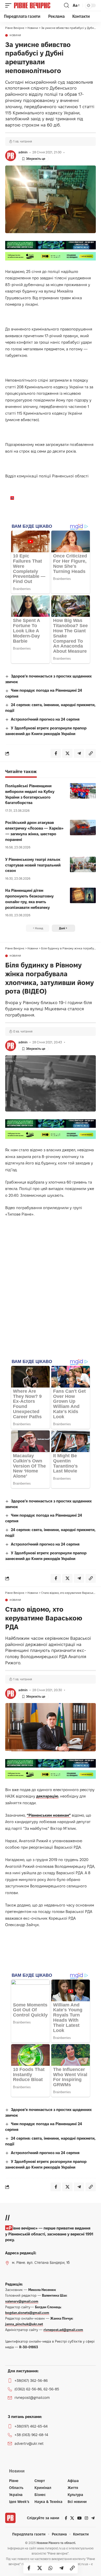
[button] (10, 5)
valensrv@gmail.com (22, 2301)
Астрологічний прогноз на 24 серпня (45, 719)
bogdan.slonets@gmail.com (27, 2313)
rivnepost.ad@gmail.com (63, 2330)
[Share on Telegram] (61, 2568)
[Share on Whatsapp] (51, 2568)
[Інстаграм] (86, 2518)
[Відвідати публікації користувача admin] (11, 156)
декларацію (47, 1796)
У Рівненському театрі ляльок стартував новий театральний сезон (33, 865)
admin (23, 152)
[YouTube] (79, 2518)
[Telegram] (93, 2518)
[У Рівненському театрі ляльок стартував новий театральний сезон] (83, 864)
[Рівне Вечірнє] (38, 5)
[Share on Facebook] (29, 2568)
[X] (72, 2518)
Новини (15, 35)
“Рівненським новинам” (49, 1815)
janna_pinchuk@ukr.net (24, 2324)
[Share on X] (40, 2568)
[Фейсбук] (66, 2518)
